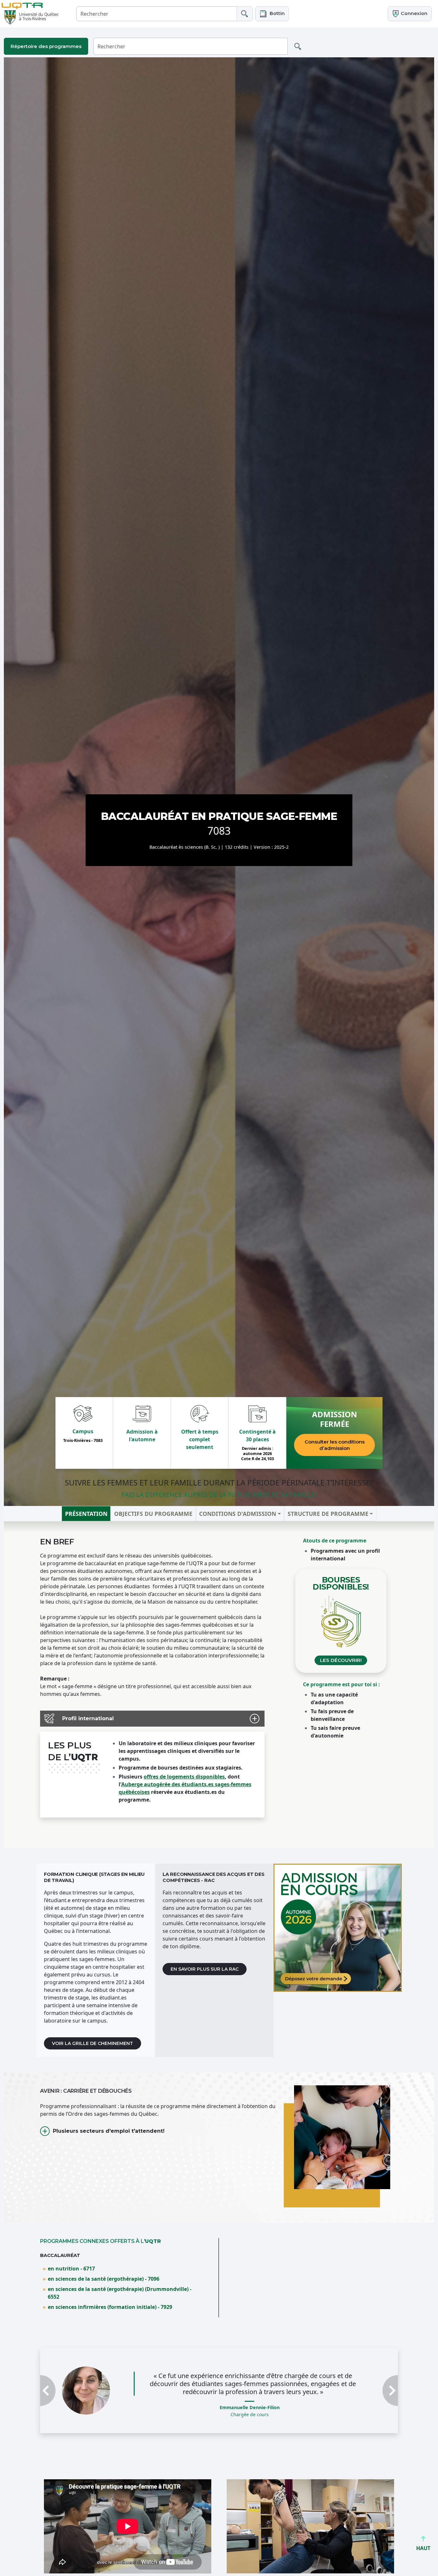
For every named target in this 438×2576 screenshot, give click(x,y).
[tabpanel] (219, 1685)
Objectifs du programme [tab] (153, 1514)
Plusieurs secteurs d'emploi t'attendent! (109, 2131)
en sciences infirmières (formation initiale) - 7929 (110, 2307)
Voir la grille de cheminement (93, 2043)
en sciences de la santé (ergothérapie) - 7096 (104, 2279)
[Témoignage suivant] (371, 2407)
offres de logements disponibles (184, 1777)
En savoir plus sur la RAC (205, 1969)
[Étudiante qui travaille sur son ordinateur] (338, 1928)
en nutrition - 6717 (71, 2269)
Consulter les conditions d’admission (335, 1445)
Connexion (413, 13)
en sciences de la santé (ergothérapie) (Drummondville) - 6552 (120, 2293)
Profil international (88, 1718)
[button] (272, 14)
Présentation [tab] (86, 1514)
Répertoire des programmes (46, 46)
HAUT (423, 2548)
